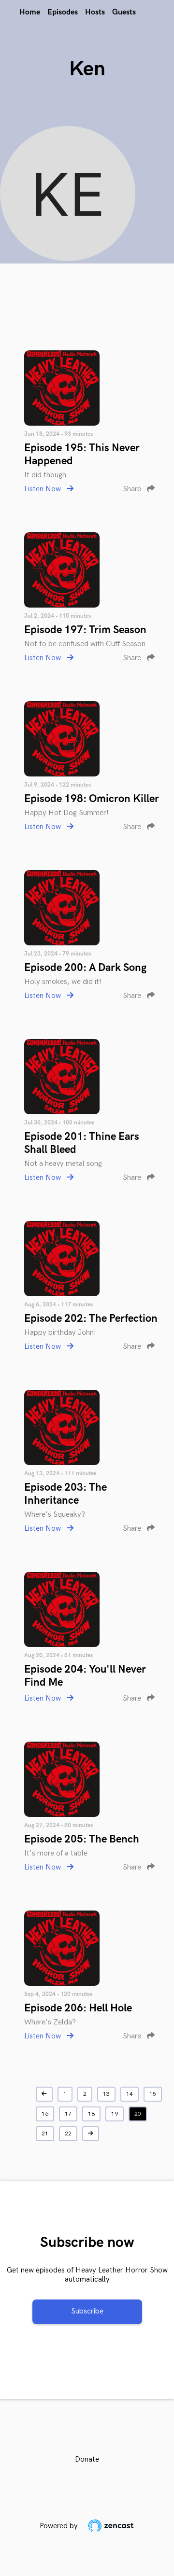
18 (91, 2114)
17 (68, 2114)
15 (153, 2094)
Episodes (63, 12)
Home (30, 12)
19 (115, 2114)
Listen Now (43, 489)
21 (45, 2134)
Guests (124, 12)
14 (130, 2094)
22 (68, 2134)
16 (45, 2114)
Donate (87, 2459)
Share (133, 489)
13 (106, 2094)
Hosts (95, 12)
